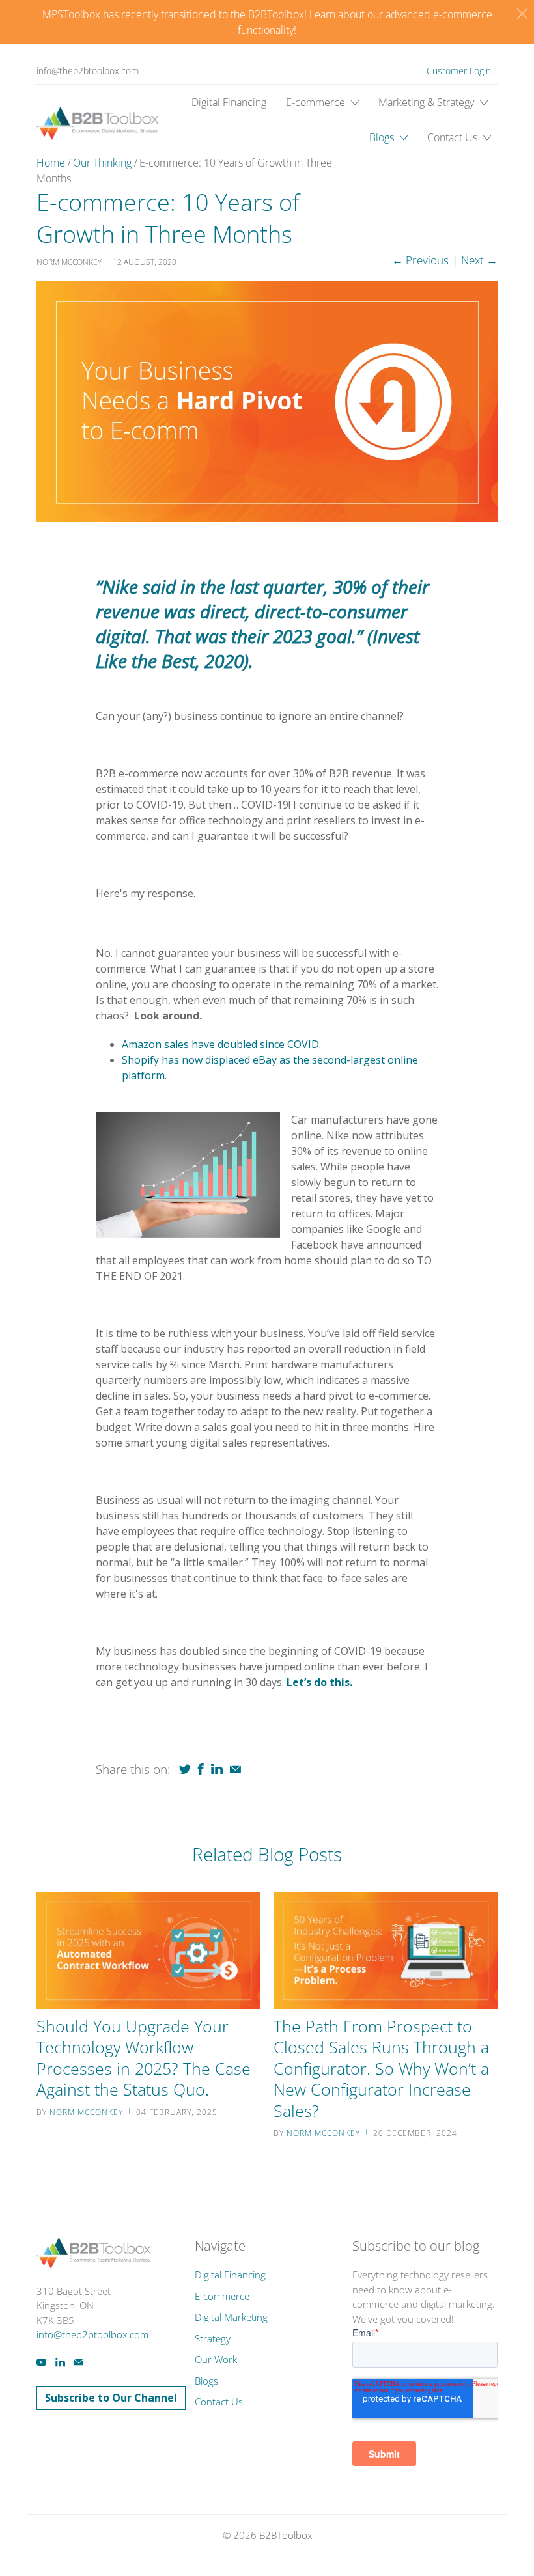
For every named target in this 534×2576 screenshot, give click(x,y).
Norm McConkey (86, 2112)
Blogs (383, 137)
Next (479, 260)
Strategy (213, 2338)
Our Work (216, 2359)
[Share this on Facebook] (201, 1769)
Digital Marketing (231, 2317)
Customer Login (459, 71)
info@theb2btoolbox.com (88, 71)
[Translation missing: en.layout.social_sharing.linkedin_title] (217, 1769)
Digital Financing (229, 102)
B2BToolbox (286, 2535)
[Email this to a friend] (235, 1769)
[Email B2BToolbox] (79, 2362)
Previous (420, 260)
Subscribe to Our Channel (111, 2398)
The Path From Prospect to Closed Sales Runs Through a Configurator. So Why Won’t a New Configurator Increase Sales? (381, 2068)
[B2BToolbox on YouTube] (41, 2362)
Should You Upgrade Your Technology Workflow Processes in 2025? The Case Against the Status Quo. (144, 2058)
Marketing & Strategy (428, 102)
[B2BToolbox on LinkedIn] (60, 2362)
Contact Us (454, 137)
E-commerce (317, 102)
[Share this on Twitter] (185, 1769)
